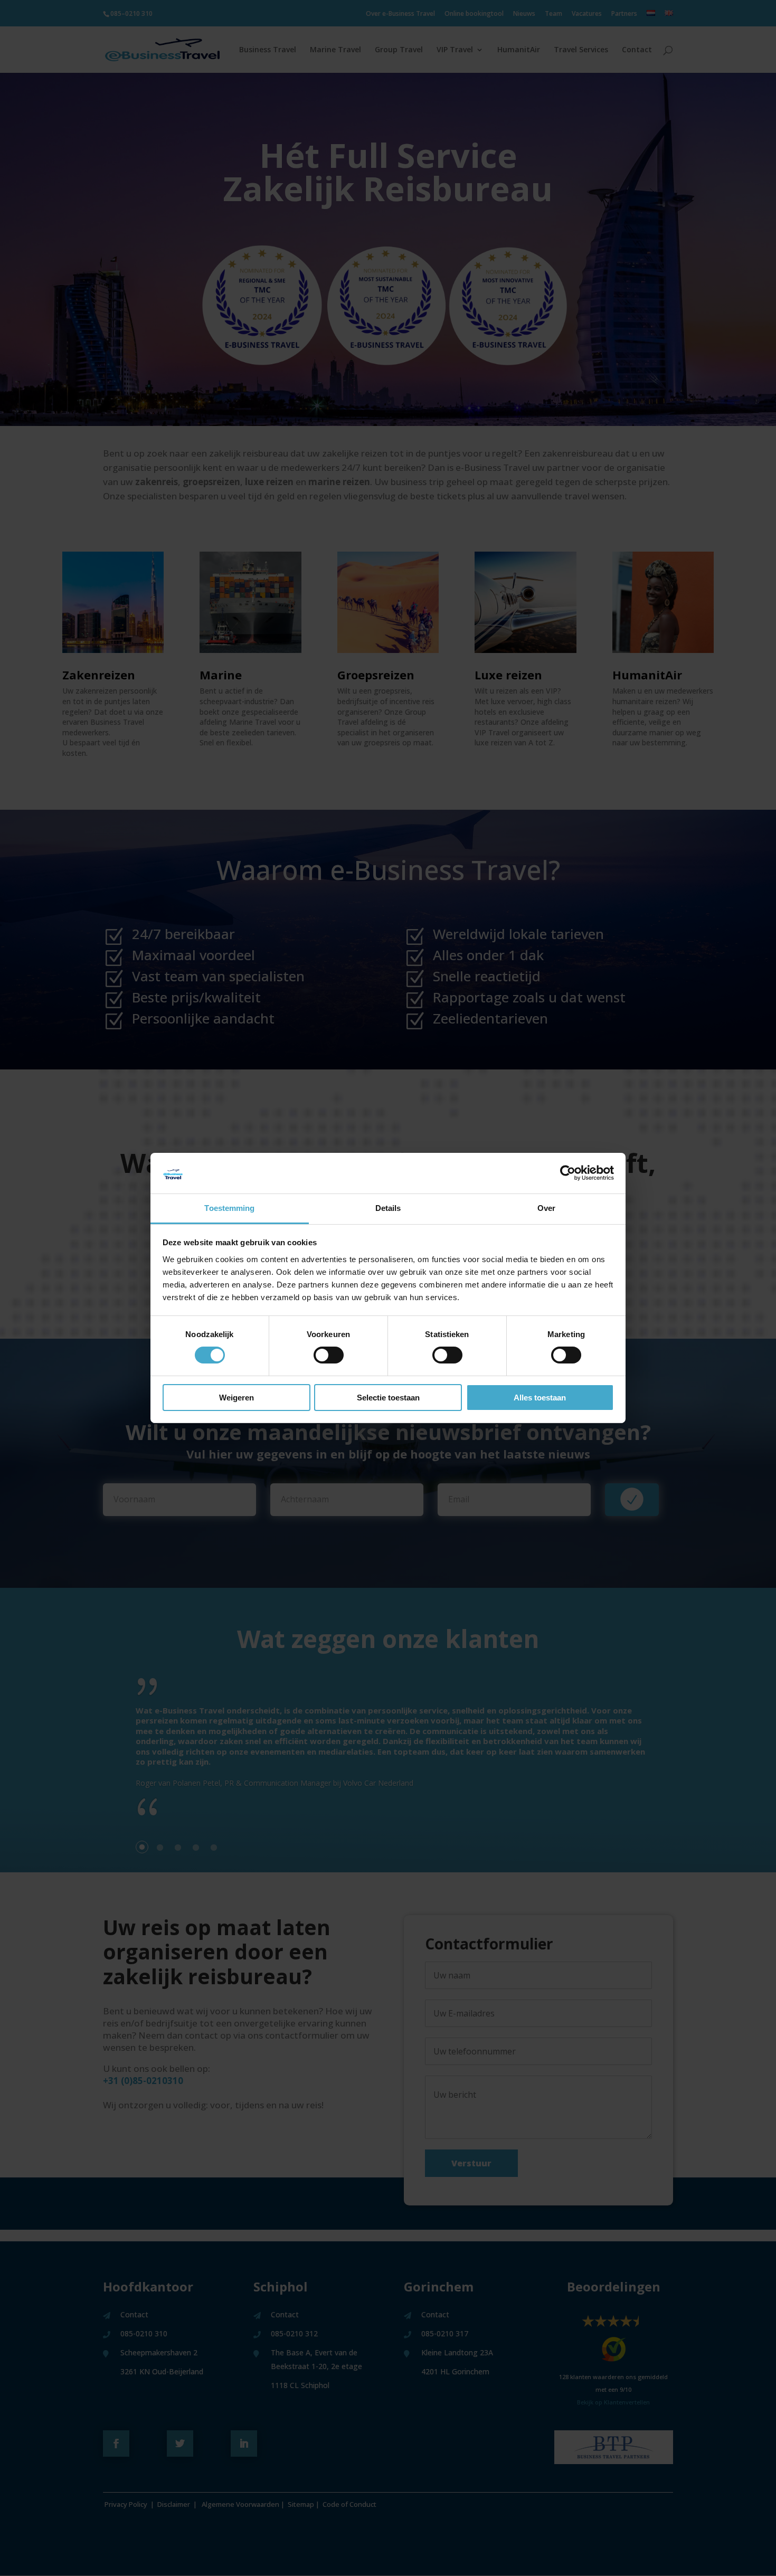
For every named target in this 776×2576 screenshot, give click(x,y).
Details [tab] (388, 1208)
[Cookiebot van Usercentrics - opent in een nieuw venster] (568, 1173)
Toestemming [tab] (229, 1208)
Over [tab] (546, 1208)
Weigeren (236, 1398)
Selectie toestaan (388, 1398)
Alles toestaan (540, 1398)
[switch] (329, 1355)
